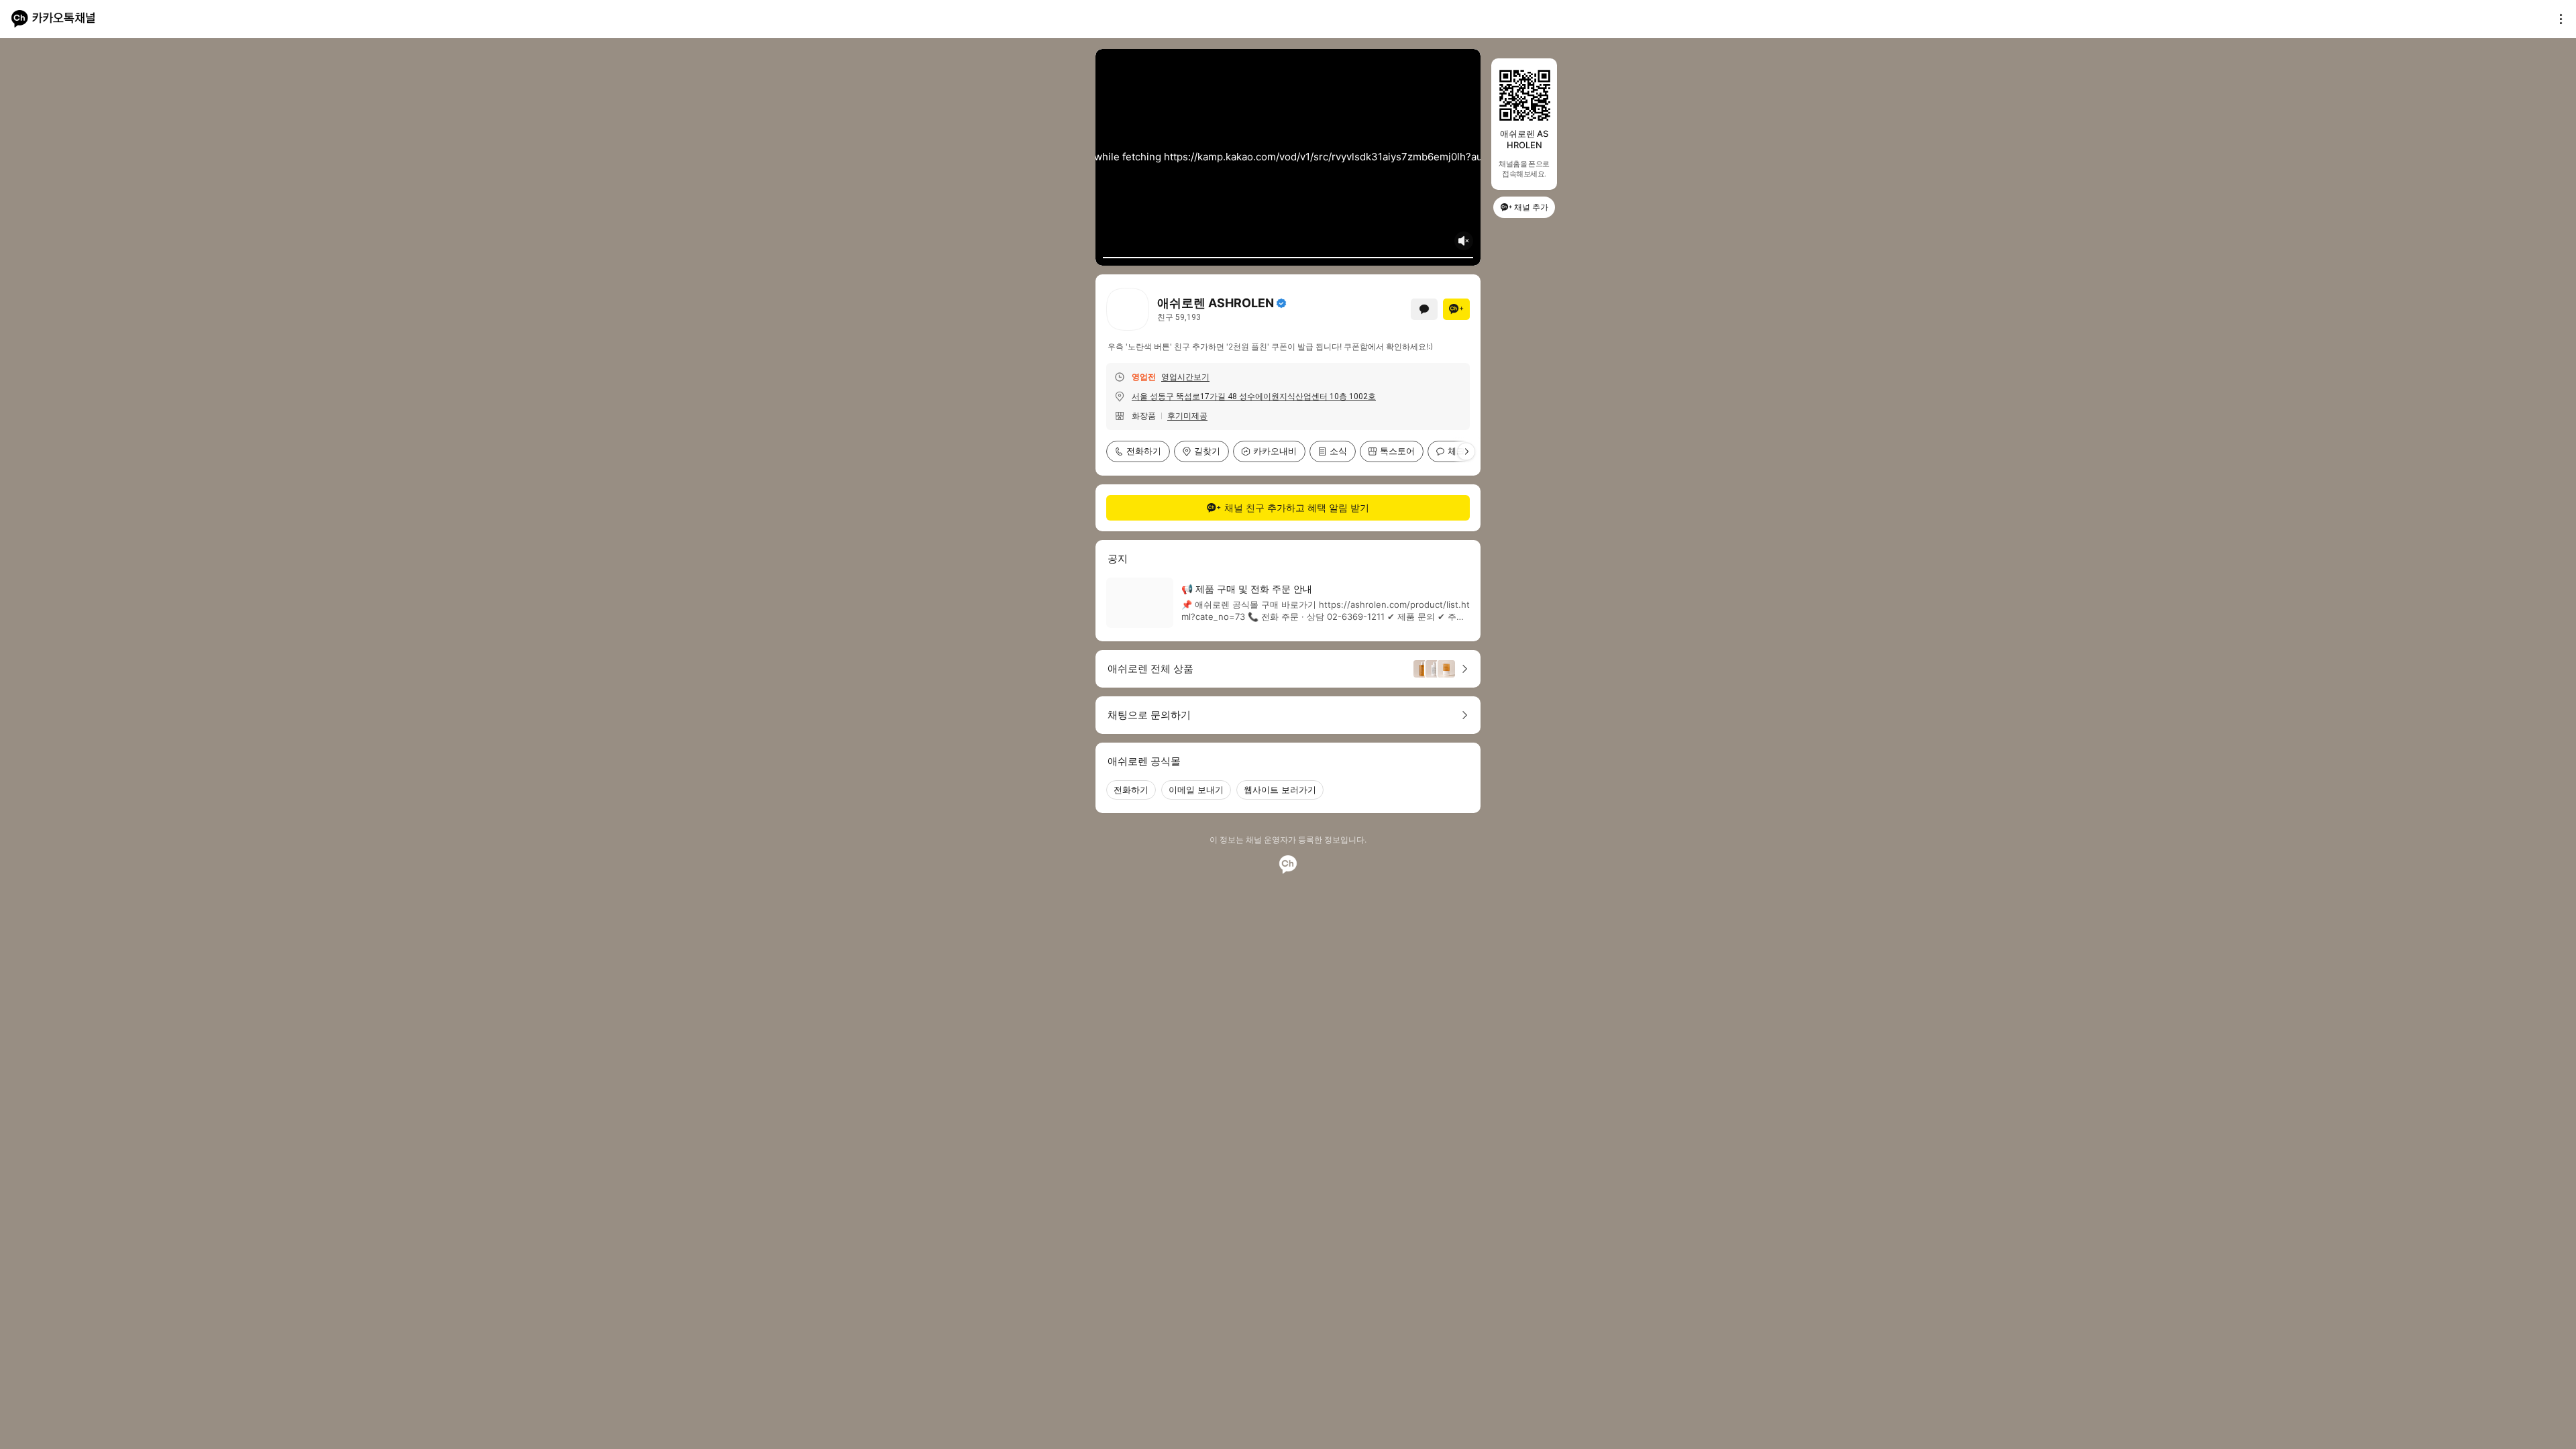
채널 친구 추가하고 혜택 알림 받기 (1297, 507)
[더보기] (2557, 19)
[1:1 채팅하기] (1424, 309)
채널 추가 (1531, 207)
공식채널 (1281, 303)
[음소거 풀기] (1464, 241)
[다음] (1466, 451)
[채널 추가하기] (1456, 309)
